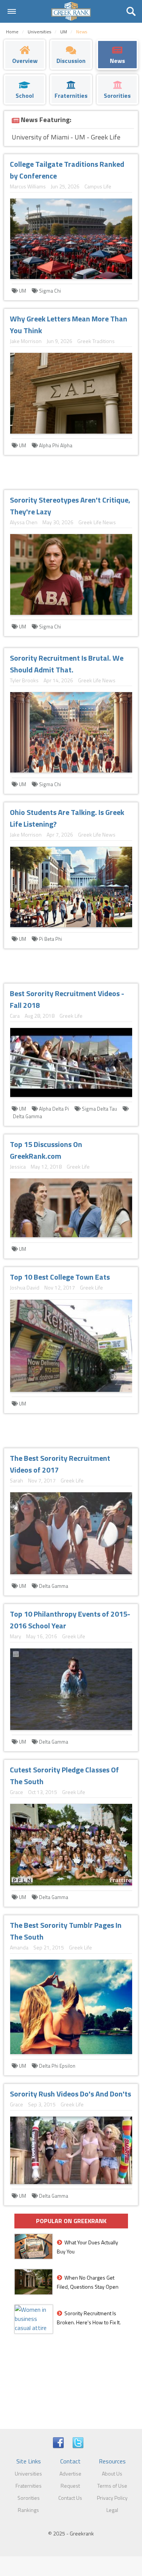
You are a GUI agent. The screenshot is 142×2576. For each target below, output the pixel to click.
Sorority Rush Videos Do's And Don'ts (70, 2094)
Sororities (29, 2498)
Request (70, 2486)
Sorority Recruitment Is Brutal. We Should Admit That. (67, 664)
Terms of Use (112, 2486)
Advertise (70, 2473)
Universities (28, 2473)
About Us (112, 2473)
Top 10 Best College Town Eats (60, 1277)
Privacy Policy (112, 2498)
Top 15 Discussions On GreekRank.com (46, 1150)
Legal (112, 2510)
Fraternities (29, 2486)
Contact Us (70, 2498)
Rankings (28, 2510)
